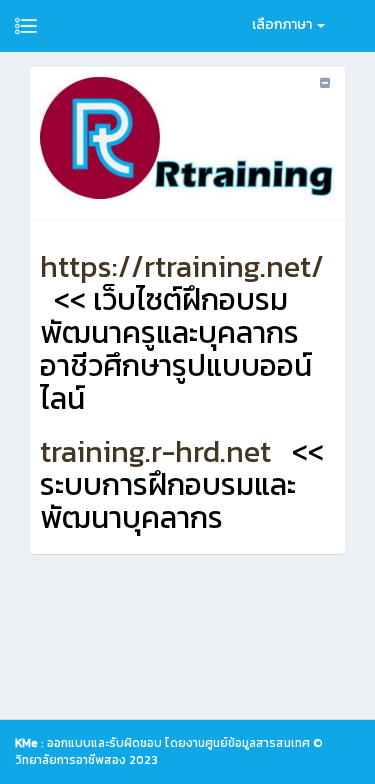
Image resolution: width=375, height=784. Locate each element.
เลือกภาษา (283, 24)
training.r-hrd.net (155, 451)
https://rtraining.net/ (182, 266)
